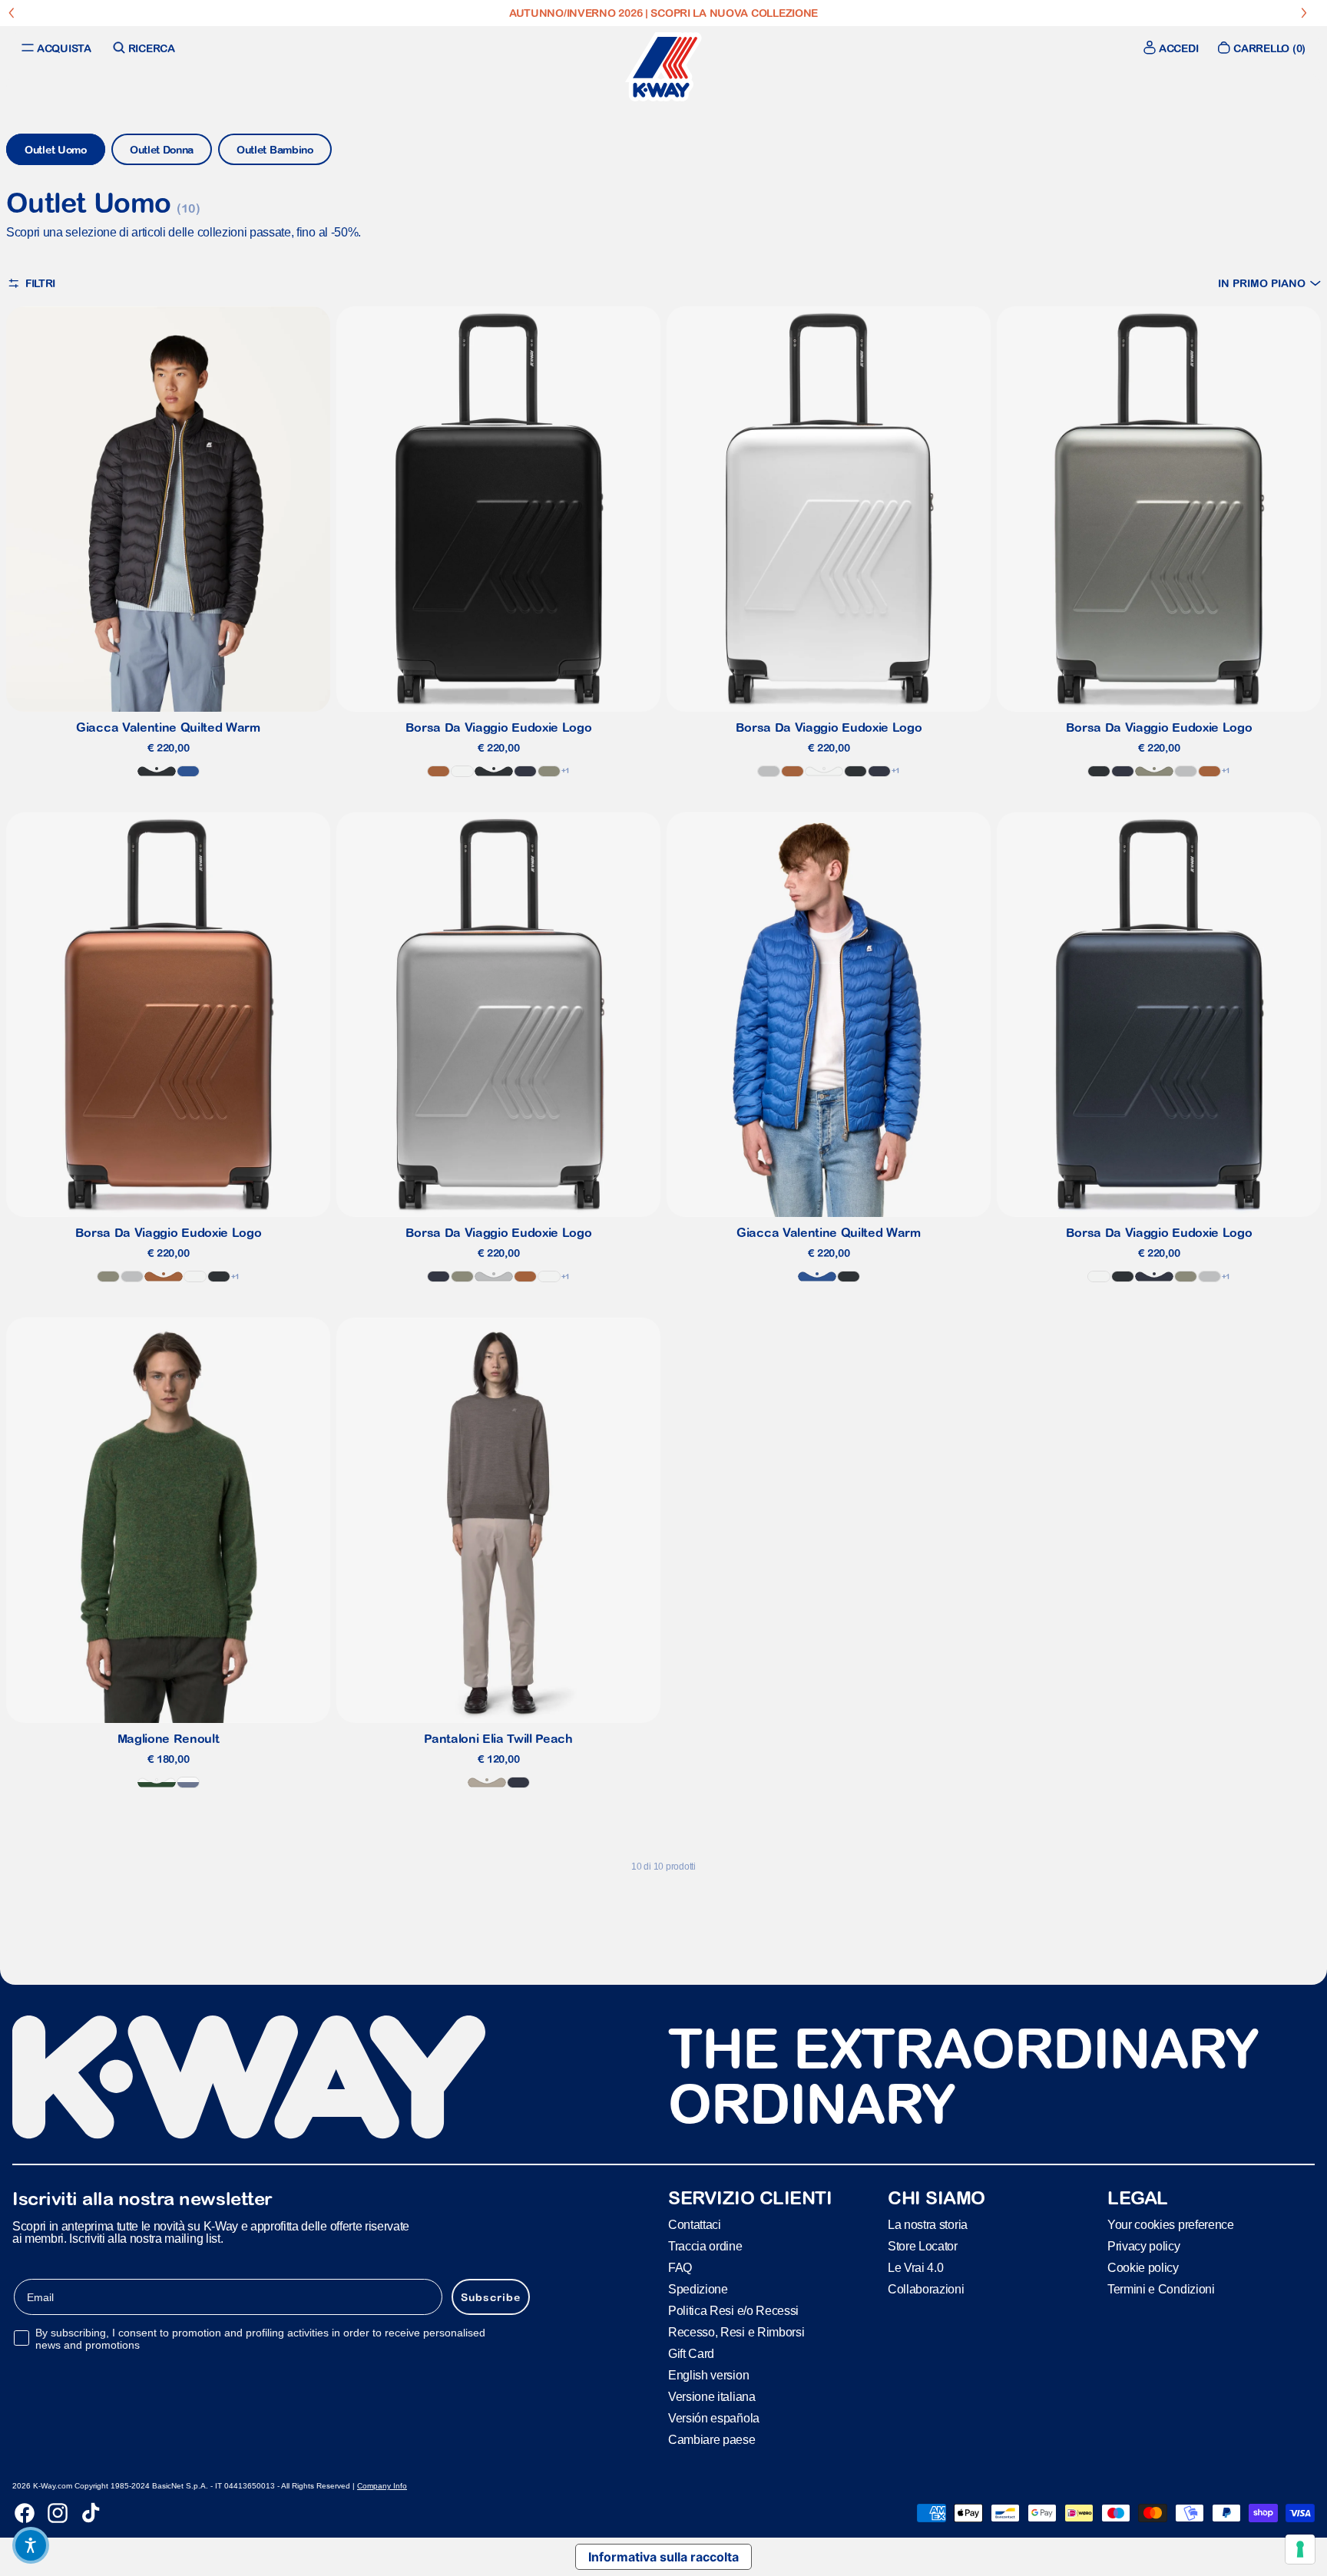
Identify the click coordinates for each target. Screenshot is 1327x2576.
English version (708, 2374)
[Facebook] (25, 2513)
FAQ (680, 2267)
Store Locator (923, 2245)
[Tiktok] (91, 2513)
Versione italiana (712, 2396)
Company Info (382, 2486)
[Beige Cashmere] (487, 1782)
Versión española (714, 2417)
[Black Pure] (157, 771)
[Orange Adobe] (438, 771)
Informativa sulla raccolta (663, 2557)
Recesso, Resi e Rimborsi (736, 2331)
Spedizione (698, 2288)
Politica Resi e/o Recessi (733, 2310)
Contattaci (695, 2224)
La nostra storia (928, 2224)
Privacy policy (1144, 2245)
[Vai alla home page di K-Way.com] (663, 67)
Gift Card (691, 2353)
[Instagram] (58, 2513)
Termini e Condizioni (1161, 2288)
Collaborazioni (926, 2288)
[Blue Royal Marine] (188, 771)
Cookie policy (1143, 2267)
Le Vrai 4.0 (915, 2267)
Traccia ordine (705, 2245)
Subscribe (491, 2297)
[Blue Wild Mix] (188, 1782)
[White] (462, 771)
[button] (1269, 283)
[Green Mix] (157, 1782)
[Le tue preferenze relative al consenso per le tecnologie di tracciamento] (1300, 2549)
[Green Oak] (549, 771)
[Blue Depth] (525, 771)
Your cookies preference (1171, 2224)
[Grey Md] (769, 771)
